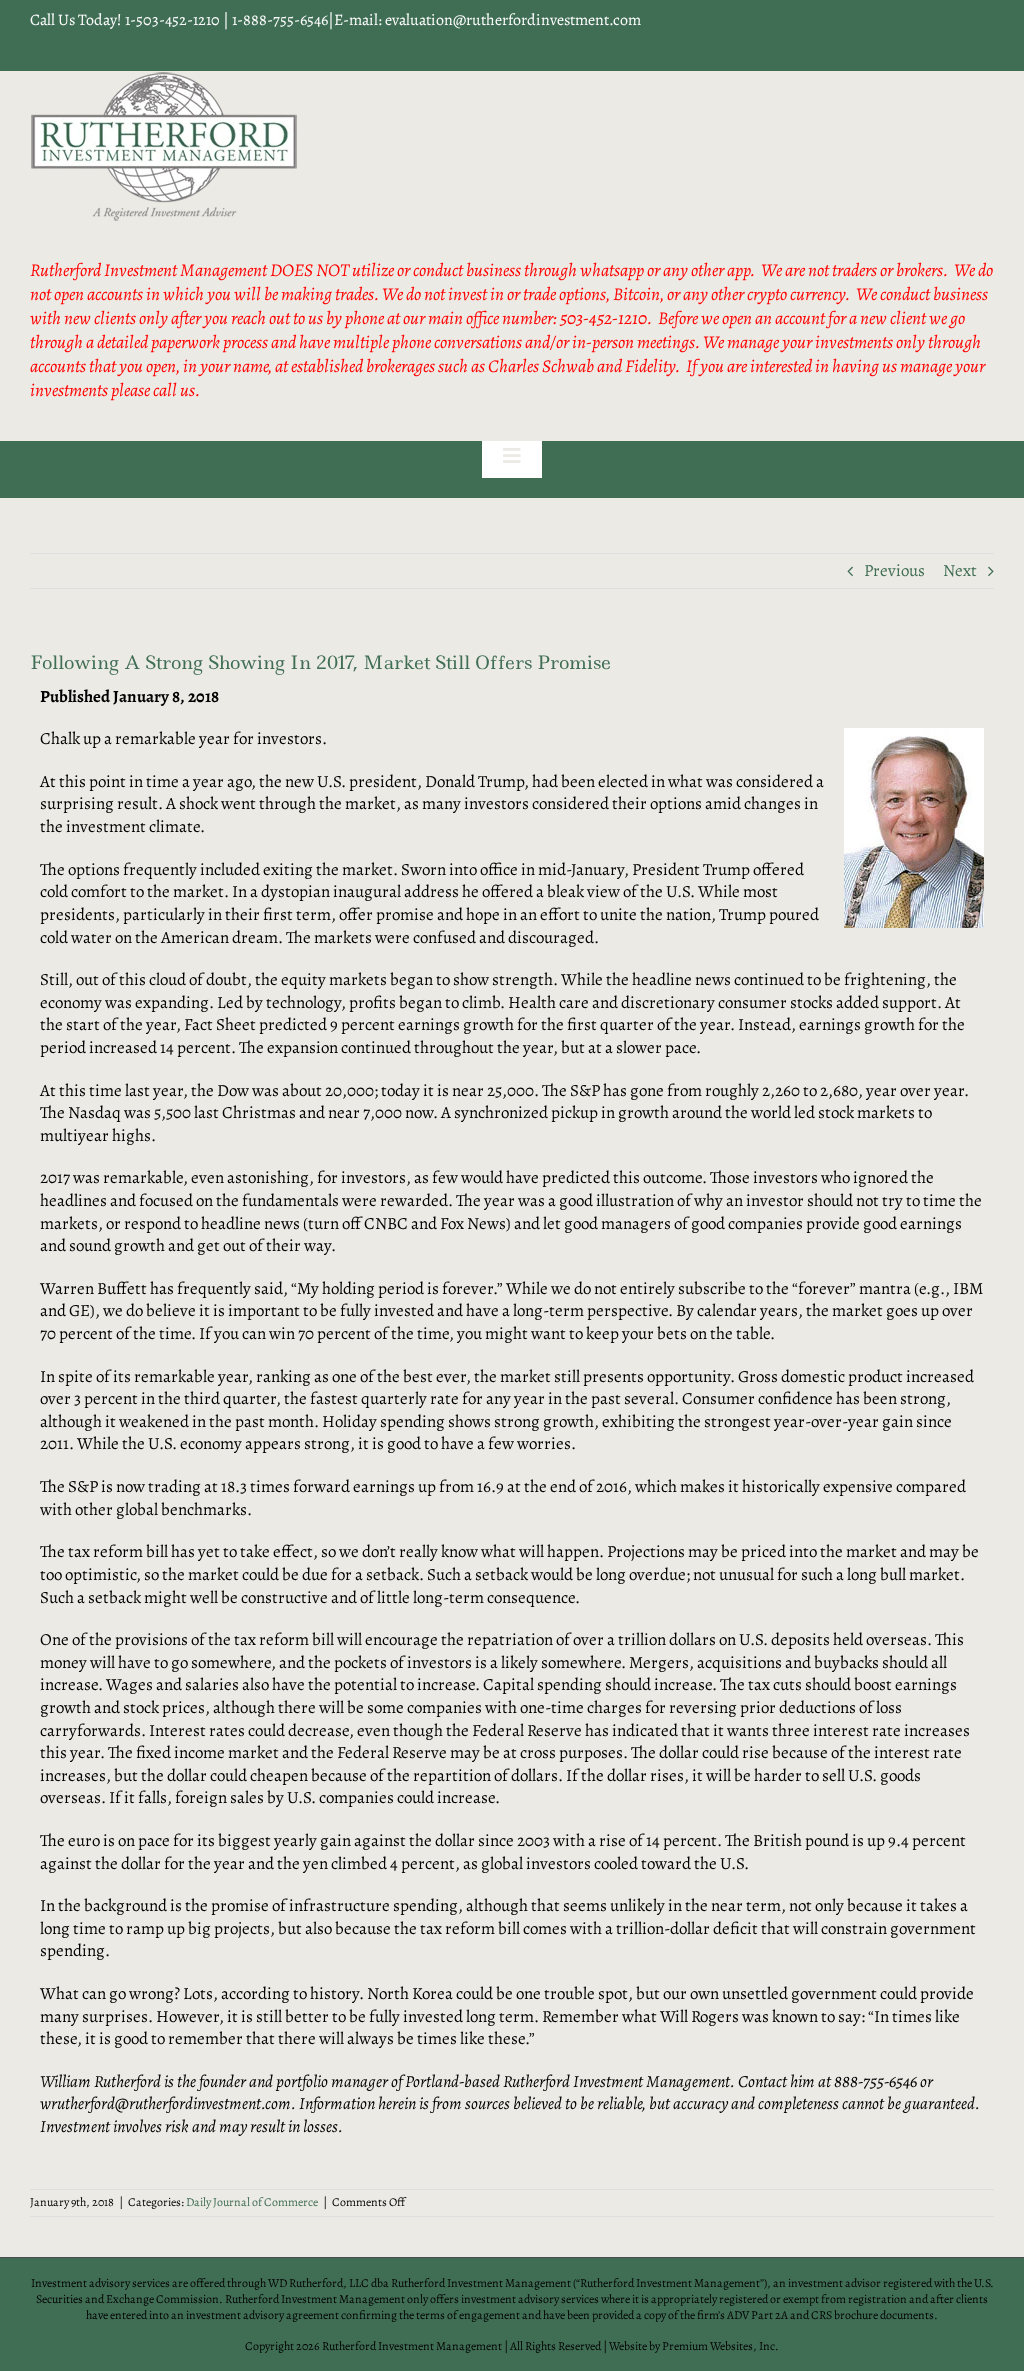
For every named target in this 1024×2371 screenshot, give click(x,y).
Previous (894, 570)
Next (960, 570)
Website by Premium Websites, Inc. (694, 2346)
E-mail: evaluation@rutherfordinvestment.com (487, 20)
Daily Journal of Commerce (252, 2202)
